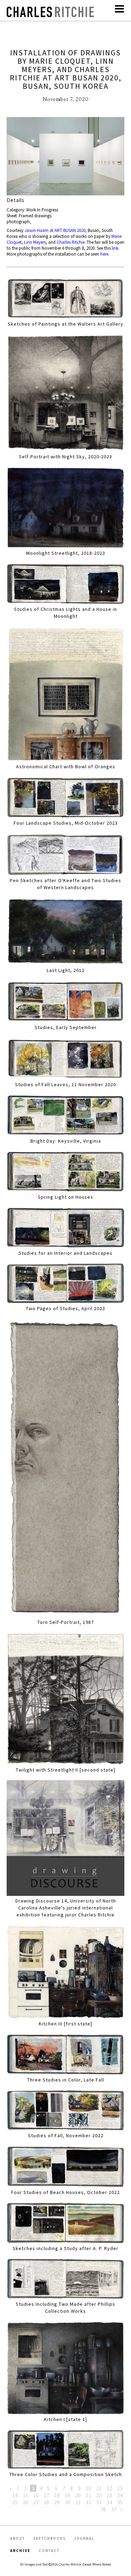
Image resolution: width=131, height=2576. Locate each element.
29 (57, 2502)
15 (26, 2495)
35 (120, 2502)
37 (114, 2509)
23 (109, 2495)
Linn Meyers (35, 242)
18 (57, 2495)
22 (99, 2495)
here (104, 254)
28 (46, 2502)
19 (67, 2495)
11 (99, 2488)
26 (26, 2502)
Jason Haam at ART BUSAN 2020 (55, 230)
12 (109, 2488)
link (115, 248)
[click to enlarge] (66, 157)
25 (15, 2502)
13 (120, 2488)
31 (78, 2502)
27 (36, 2502)
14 (15, 2495)
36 (103, 2509)
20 (78, 2495)
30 (67, 2502)
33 (99, 2502)
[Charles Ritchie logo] (50, 15)
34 (109, 2502)
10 (88, 2488)
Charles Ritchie (71, 242)
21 (88, 2495)
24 (120, 2495)
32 (88, 2502)
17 (46, 2495)
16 (36, 2495)
